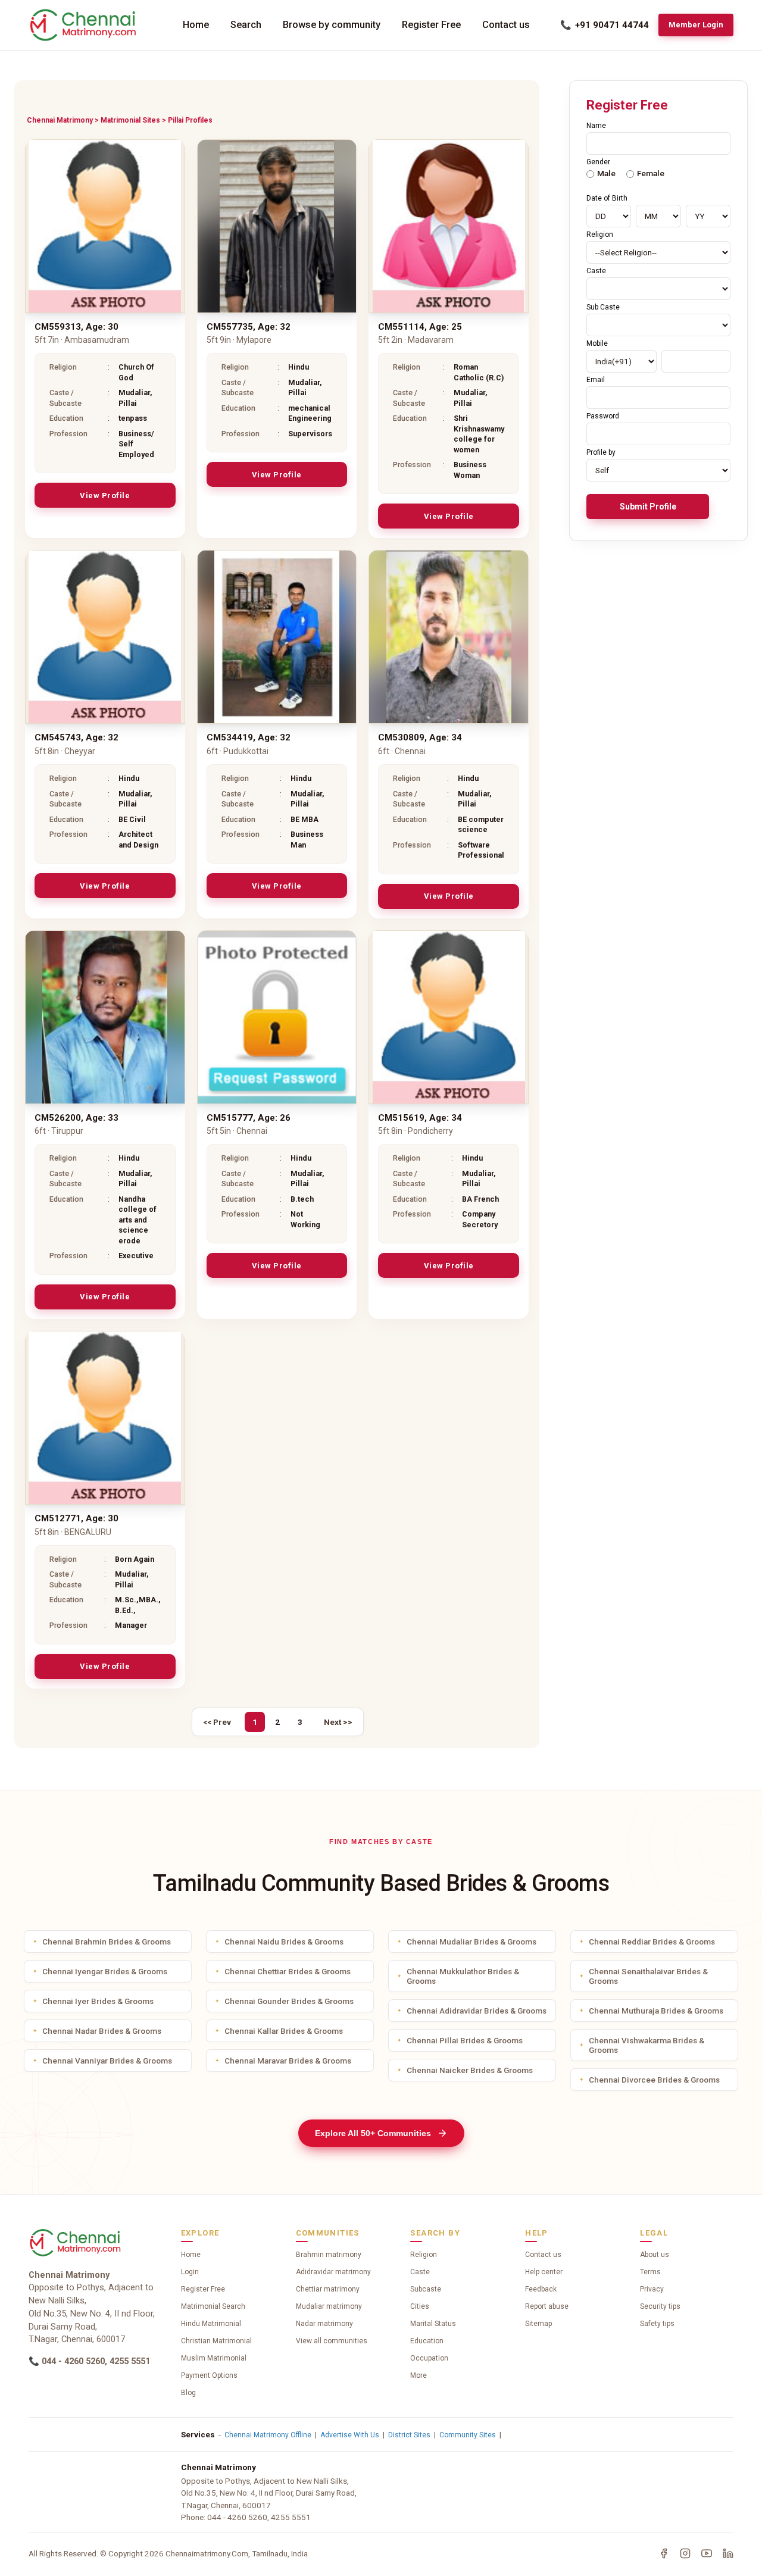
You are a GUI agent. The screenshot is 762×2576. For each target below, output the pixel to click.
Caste (420, 2272)
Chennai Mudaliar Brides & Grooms (471, 1942)
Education (427, 2341)
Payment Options (209, 2375)
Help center (544, 2272)
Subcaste (426, 2289)
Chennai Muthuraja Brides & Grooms (656, 2011)
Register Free (431, 25)
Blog (188, 2393)
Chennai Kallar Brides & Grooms (284, 2031)
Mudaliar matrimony (329, 2306)
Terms (650, 2272)
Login (190, 2272)
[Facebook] (664, 2553)
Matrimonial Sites (130, 120)
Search (246, 25)
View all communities (332, 2341)
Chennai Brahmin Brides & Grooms (107, 1942)
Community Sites (468, 2435)
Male (606, 173)
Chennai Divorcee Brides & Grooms (654, 2080)
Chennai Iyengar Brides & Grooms (105, 1971)
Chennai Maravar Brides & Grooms (288, 2061)
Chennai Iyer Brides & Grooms (98, 2001)
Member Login (696, 25)
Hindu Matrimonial (211, 2324)
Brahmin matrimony (329, 2255)
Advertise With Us (350, 2435)
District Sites (409, 2435)
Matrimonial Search (213, 2306)
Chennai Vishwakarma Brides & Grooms (647, 2045)
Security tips (660, 2306)
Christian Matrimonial (216, 2341)
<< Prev (217, 1722)
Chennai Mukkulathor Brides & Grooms (463, 1976)
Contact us (506, 25)
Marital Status (433, 2324)
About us (655, 2255)
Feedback (541, 2289)
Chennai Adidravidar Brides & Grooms (477, 2011)
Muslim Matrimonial (214, 2358)
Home (196, 25)
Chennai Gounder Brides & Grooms (289, 2001)
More (419, 2375)
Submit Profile (648, 507)
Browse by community (332, 25)
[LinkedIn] (728, 2553)
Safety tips (657, 2324)
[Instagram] (685, 2553)
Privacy (652, 2289)
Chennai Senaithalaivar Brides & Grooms (648, 1976)
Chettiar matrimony (328, 2289)
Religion (424, 2255)
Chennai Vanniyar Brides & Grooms (107, 2061)
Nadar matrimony (324, 2324)
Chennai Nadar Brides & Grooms (102, 2031)
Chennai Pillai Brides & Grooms (465, 2040)
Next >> (338, 1722)
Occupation (429, 2358)
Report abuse (547, 2306)
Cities (420, 2306)
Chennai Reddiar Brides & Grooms (652, 1942)
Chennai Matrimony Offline (268, 2435)
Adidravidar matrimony (333, 2272)
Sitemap (538, 2324)
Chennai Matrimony (60, 120)
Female (651, 173)
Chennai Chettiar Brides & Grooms (288, 1971)
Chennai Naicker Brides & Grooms (470, 2070)
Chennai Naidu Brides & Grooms (284, 1942)
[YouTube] (707, 2553)
